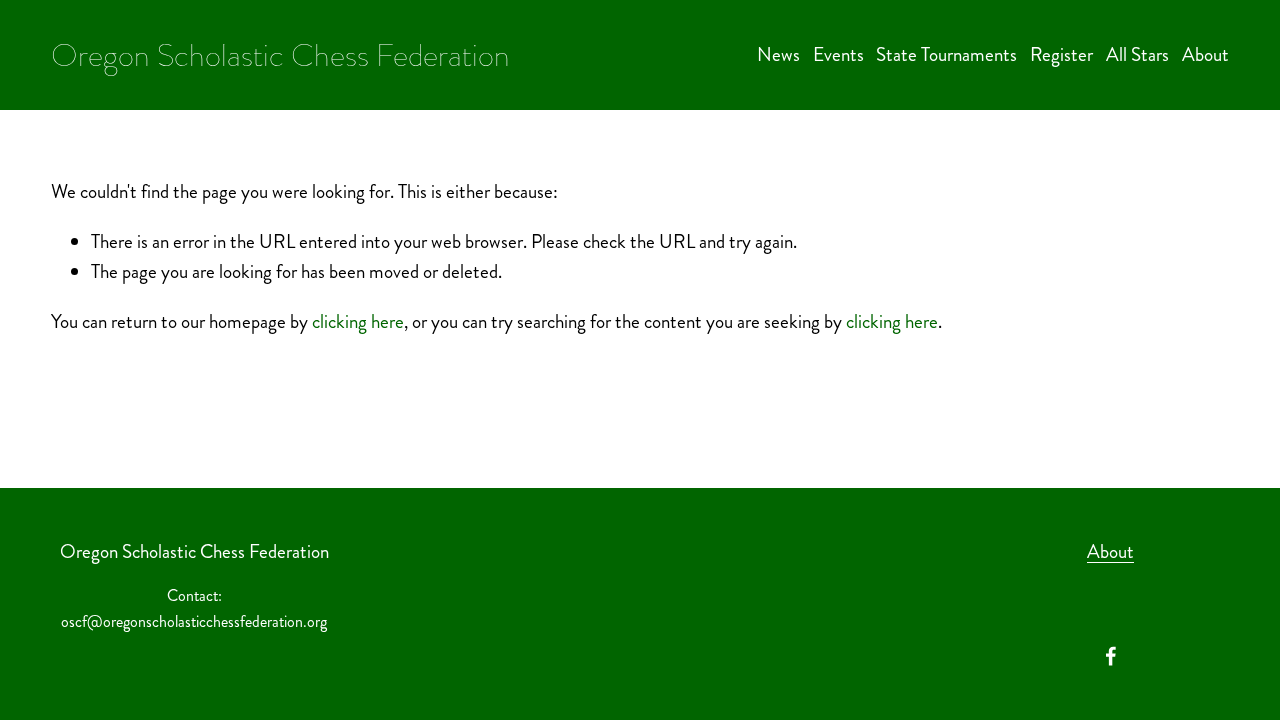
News (778, 54)
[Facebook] (1111, 656)
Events (838, 54)
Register (1061, 54)
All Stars (1137, 54)
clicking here (358, 321)
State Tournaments (946, 54)
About (1205, 54)
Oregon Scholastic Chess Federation (280, 55)
